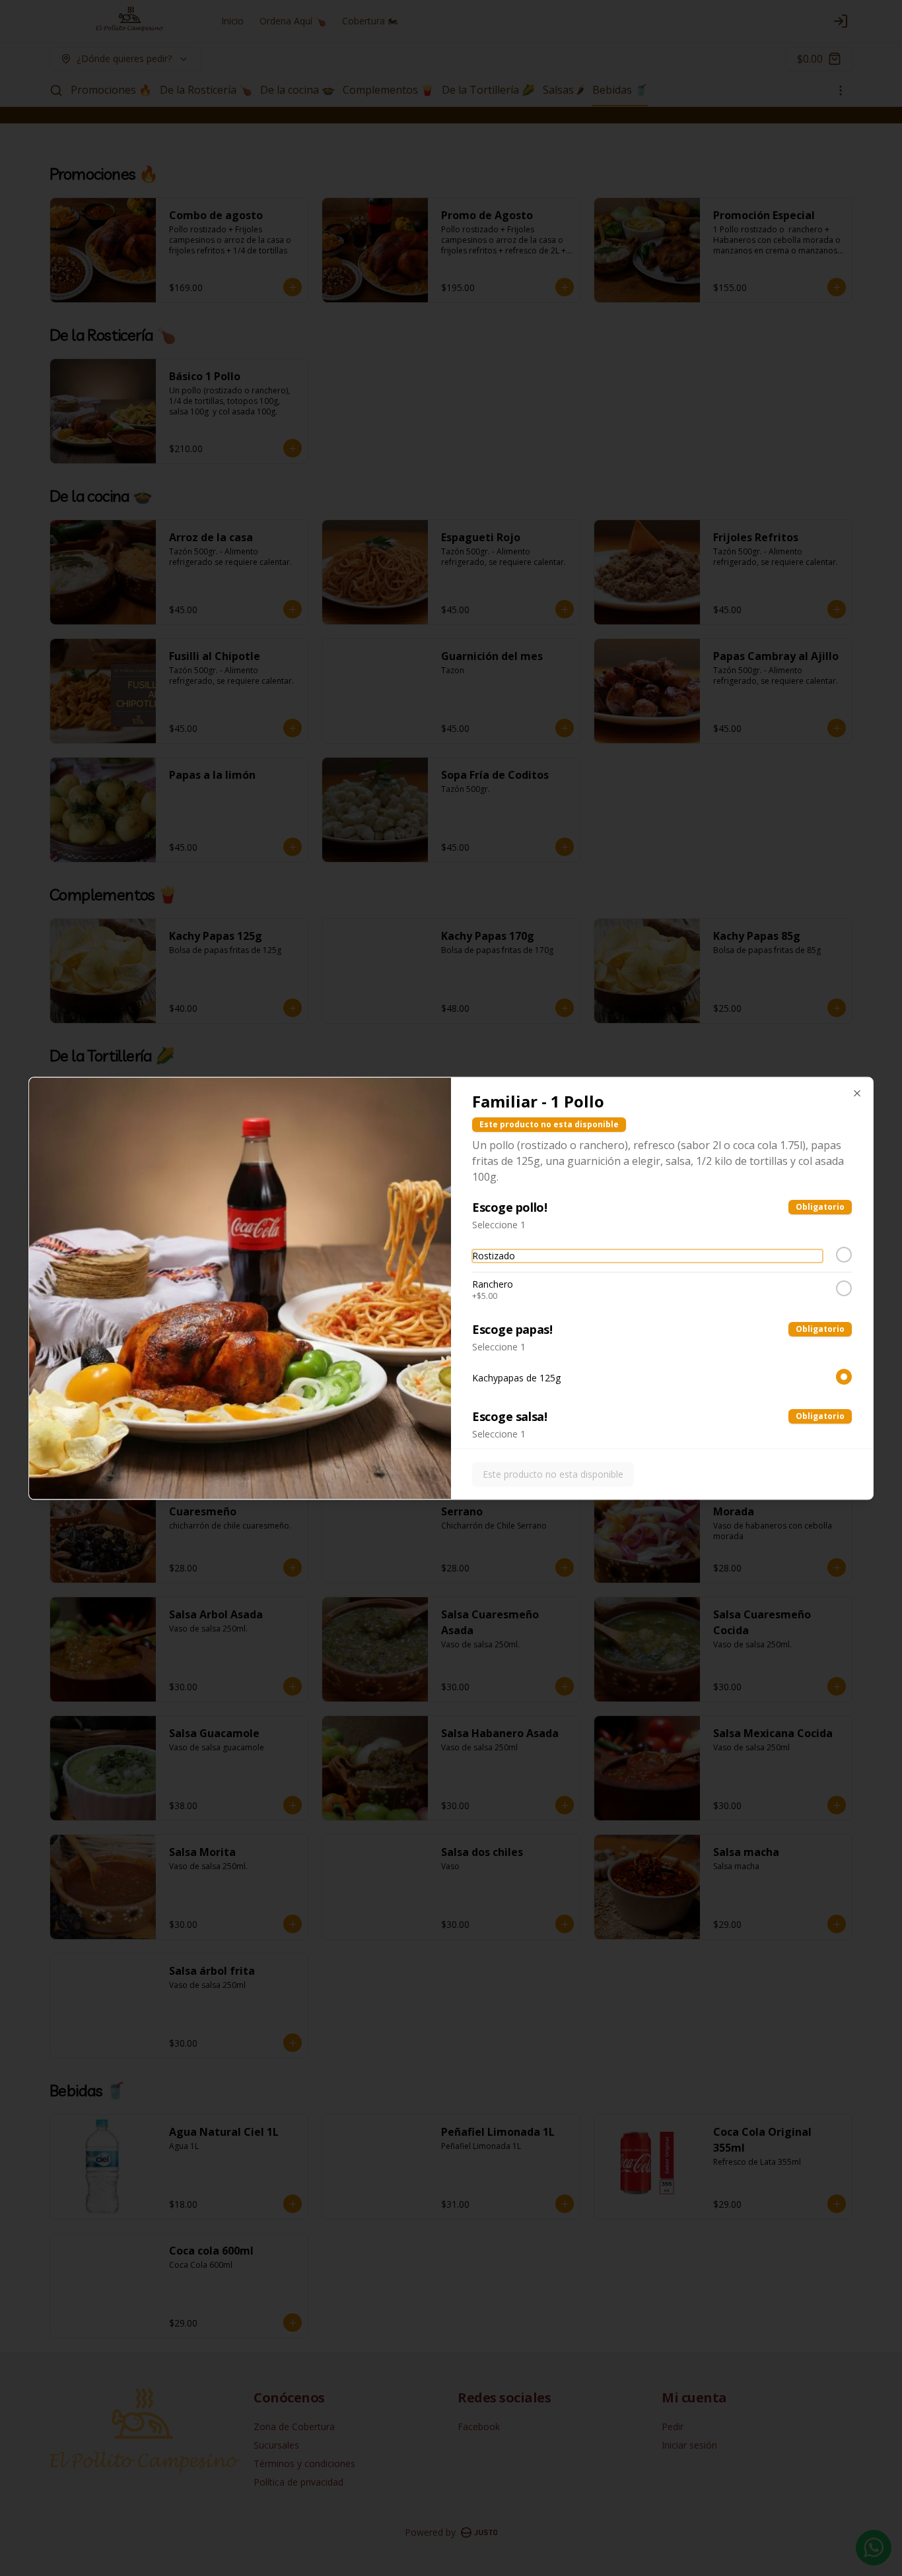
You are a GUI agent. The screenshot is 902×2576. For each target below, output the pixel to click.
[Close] (857, 1093)
